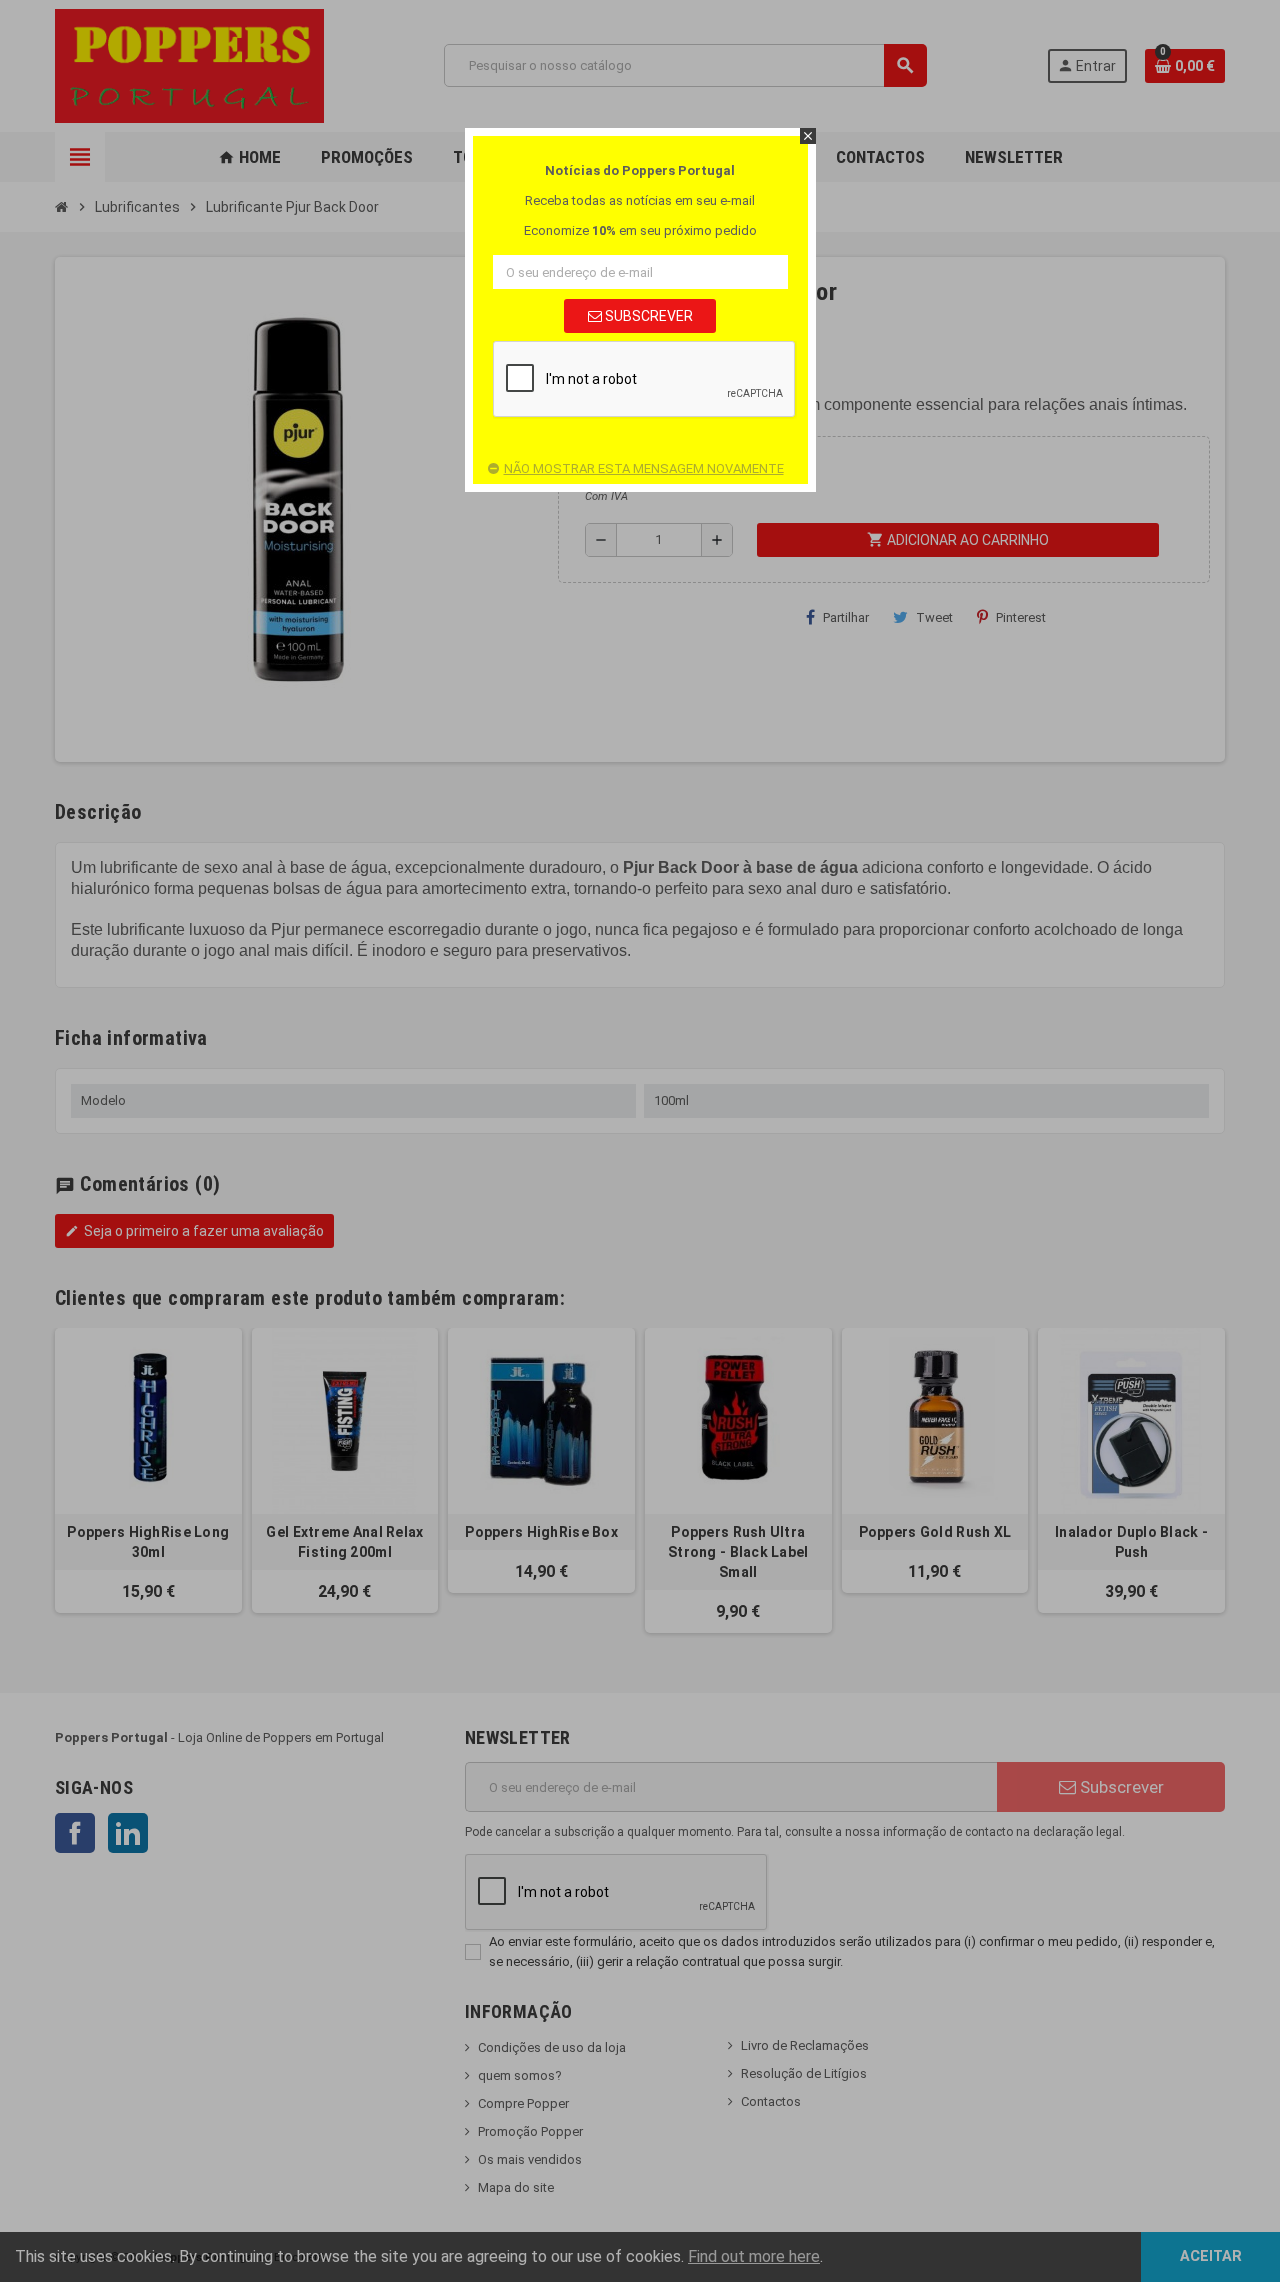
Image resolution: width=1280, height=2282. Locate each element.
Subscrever (647, 316)
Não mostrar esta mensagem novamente (644, 468)
